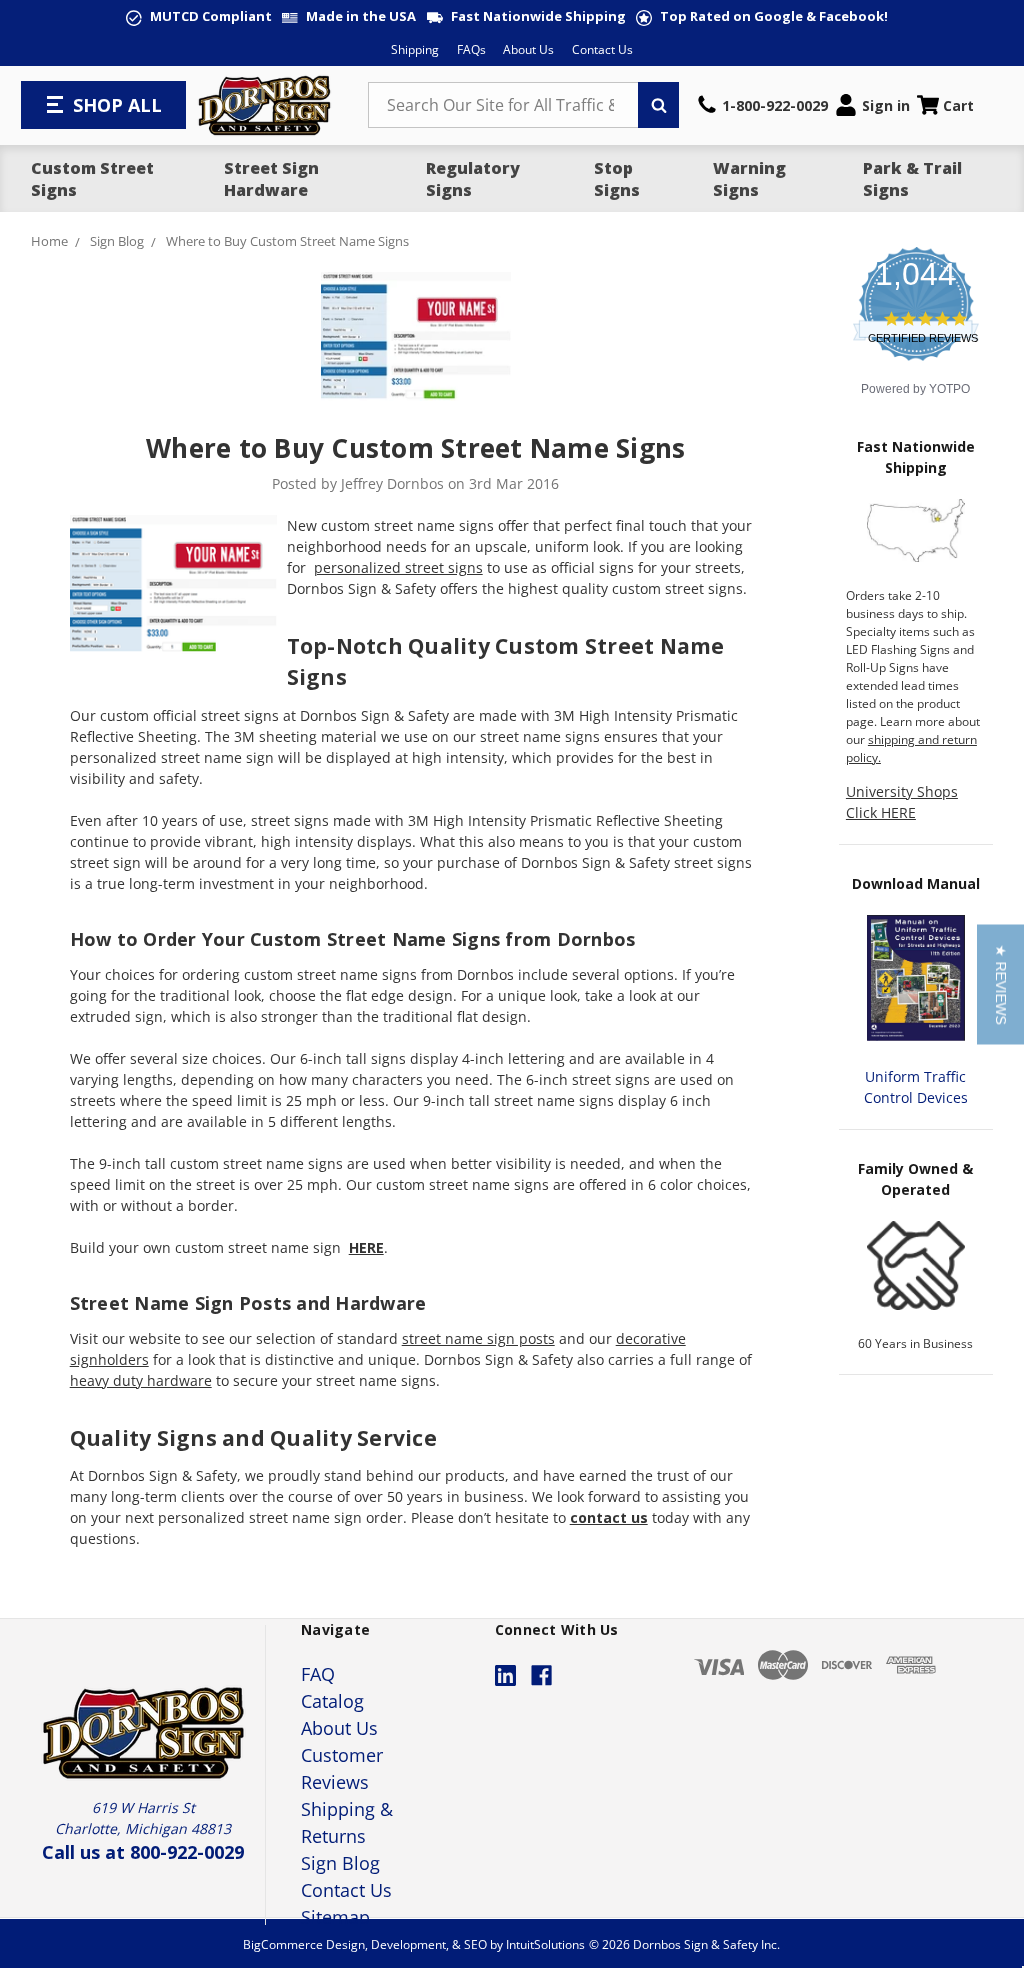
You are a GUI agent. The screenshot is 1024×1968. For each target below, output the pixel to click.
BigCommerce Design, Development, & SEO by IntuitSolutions (414, 1944)
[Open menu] (57, 105)
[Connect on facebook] (541, 1675)
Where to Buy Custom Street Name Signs (415, 448)
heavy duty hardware (141, 1380)
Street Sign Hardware (271, 179)
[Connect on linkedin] (505, 1675)
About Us (528, 49)
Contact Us (602, 49)
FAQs (471, 49)
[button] (1000, 984)
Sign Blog (340, 1863)
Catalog (332, 1701)
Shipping (415, 49)
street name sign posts (478, 1338)
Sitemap (335, 1917)
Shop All (117, 105)
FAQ (318, 1674)
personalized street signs (398, 567)
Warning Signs (749, 179)
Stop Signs (617, 179)
